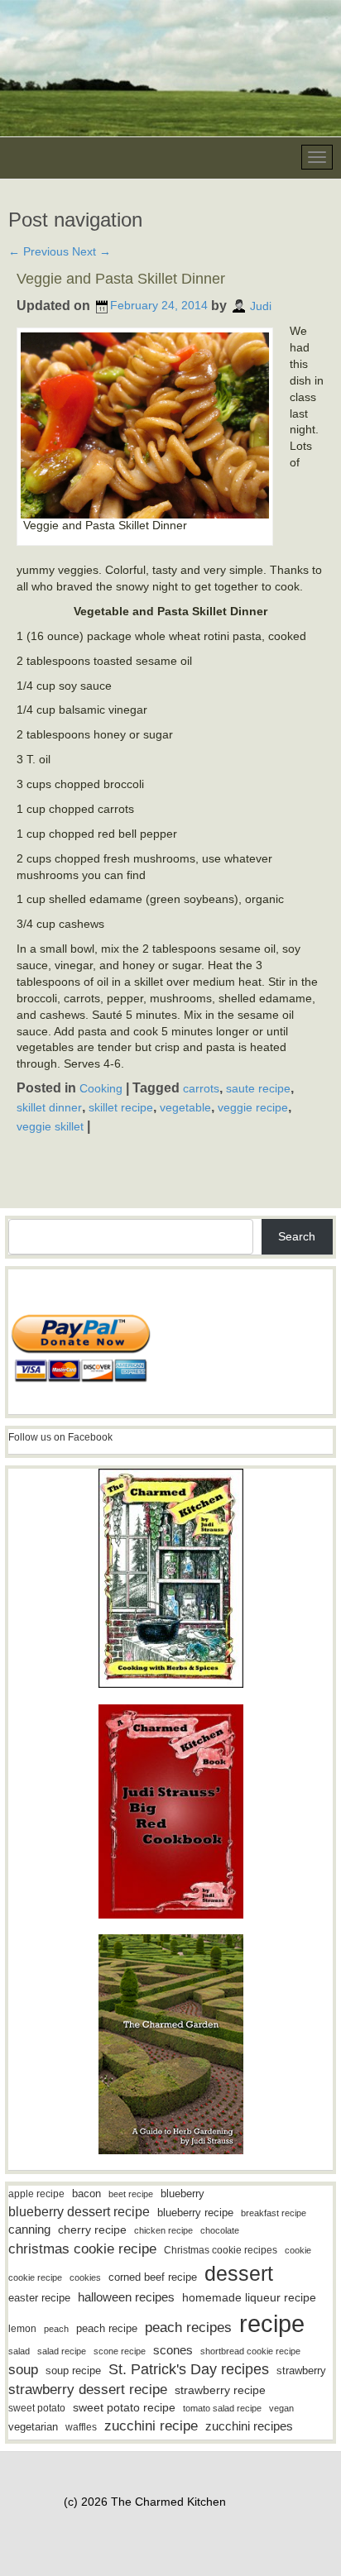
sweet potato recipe (124, 2408)
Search (297, 1236)
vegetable (185, 1107)
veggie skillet (50, 1126)
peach (56, 2329)
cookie (298, 2250)
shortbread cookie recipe (250, 2351)
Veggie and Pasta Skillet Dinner (121, 279)
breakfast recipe (274, 2213)
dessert (239, 2273)
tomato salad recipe (222, 2408)
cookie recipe (35, 2277)
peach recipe (107, 2328)
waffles (81, 2427)
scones (173, 2350)
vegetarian (33, 2427)
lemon (22, 2329)
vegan (281, 2408)
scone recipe (120, 2351)
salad (19, 2351)
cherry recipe (92, 2230)
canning (29, 2230)
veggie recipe (253, 1107)
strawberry (301, 2370)
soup (23, 2370)
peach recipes (188, 2327)
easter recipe (39, 2298)
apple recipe (36, 2194)
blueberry (183, 2194)
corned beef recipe (153, 2277)
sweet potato (37, 2408)
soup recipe (73, 2370)
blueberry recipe (195, 2213)
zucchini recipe (151, 2426)
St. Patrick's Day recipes (189, 2369)
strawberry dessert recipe (88, 2390)
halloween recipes (126, 2297)
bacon (86, 2194)
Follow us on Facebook (60, 1437)
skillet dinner (49, 1107)
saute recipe (258, 1088)
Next (91, 251)
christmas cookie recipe (82, 2249)
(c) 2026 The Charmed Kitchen (145, 2502)
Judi (261, 305)
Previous (38, 251)
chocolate (220, 2230)
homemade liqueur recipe (249, 2297)
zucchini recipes (249, 2426)
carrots (201, 1088)
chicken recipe (163, 2230)
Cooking (101, 1088)
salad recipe (62, 2351)
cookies (85, 2277)
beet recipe (131, 2194)
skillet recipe (121, 1107)
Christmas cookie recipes (221, 2250)
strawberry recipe (220, 2390)
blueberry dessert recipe (79, 2211)
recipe (272, 2323)
